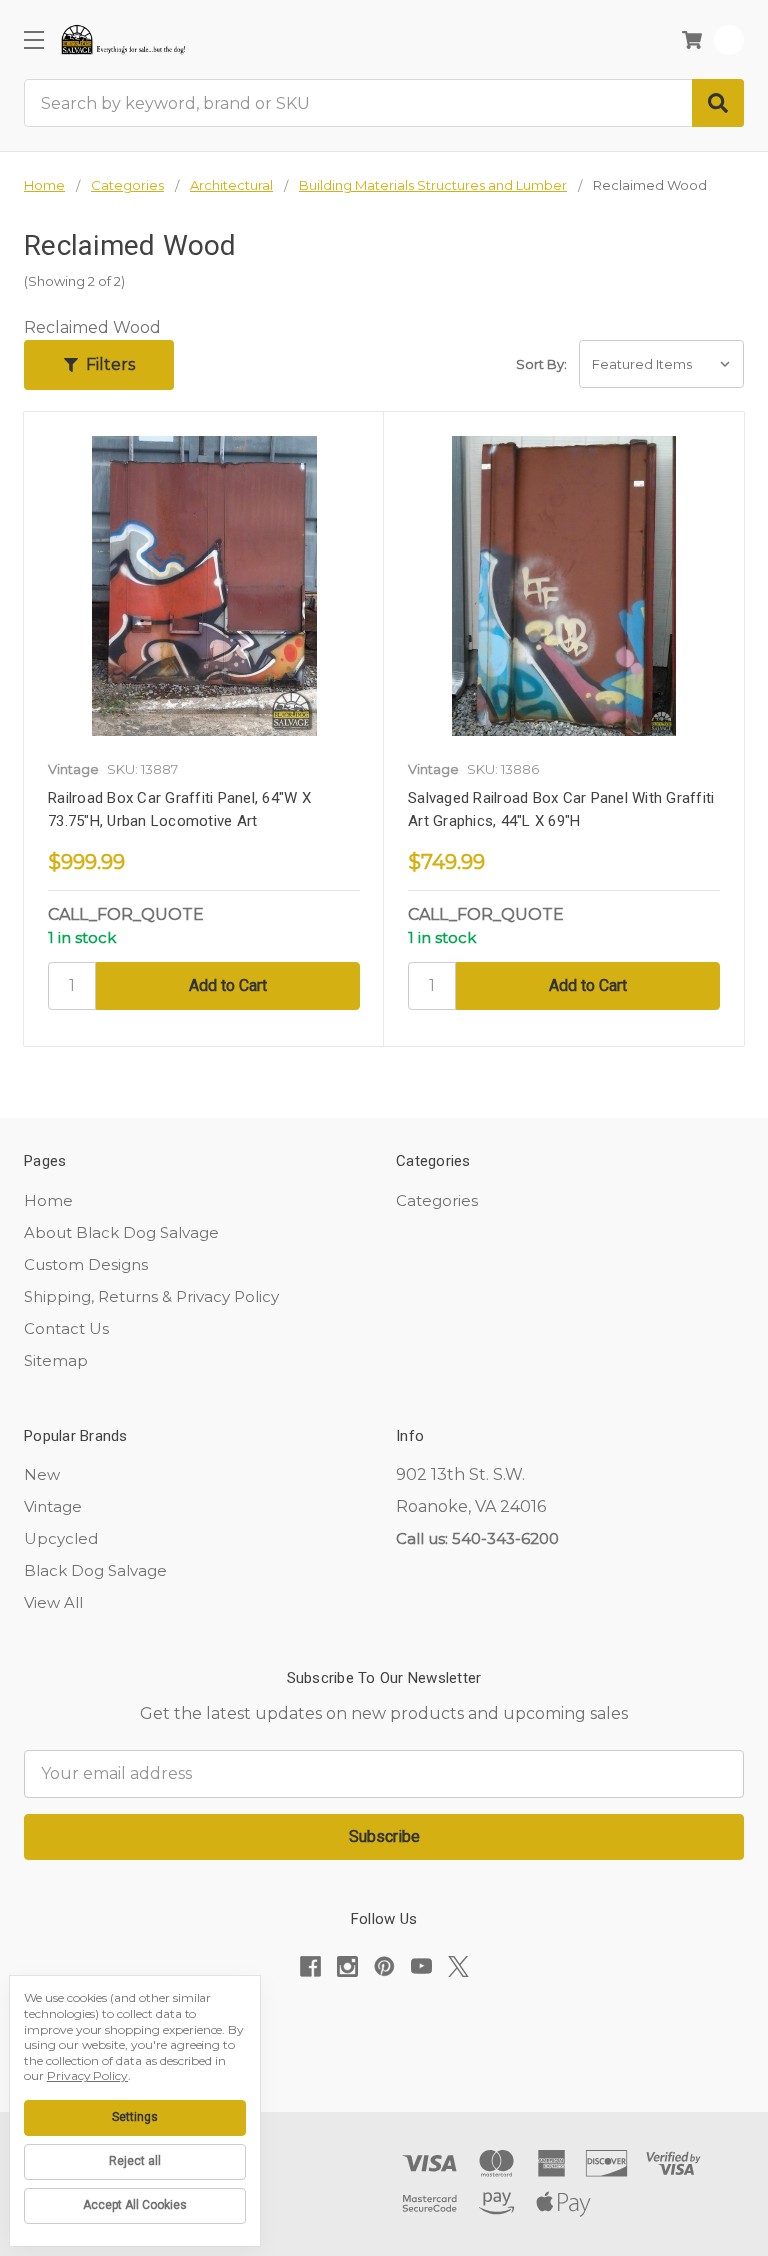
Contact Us (66, 1328)
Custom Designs (86, 1264)
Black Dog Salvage (95, 1570)
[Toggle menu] (33, 39)
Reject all (135, 2161)
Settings (135, 2117)
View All (53, 1602)
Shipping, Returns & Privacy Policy (151, 1296)
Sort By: (541, 364)
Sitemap (56, 1360)
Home (48, 1200)
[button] (99, 365)
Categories (437, 1200)
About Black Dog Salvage (121, 1232)
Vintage (53, 1506)
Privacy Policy (87, 2075)
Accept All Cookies (135, 2205)
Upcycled (61, 1538)
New (42, 1474)
